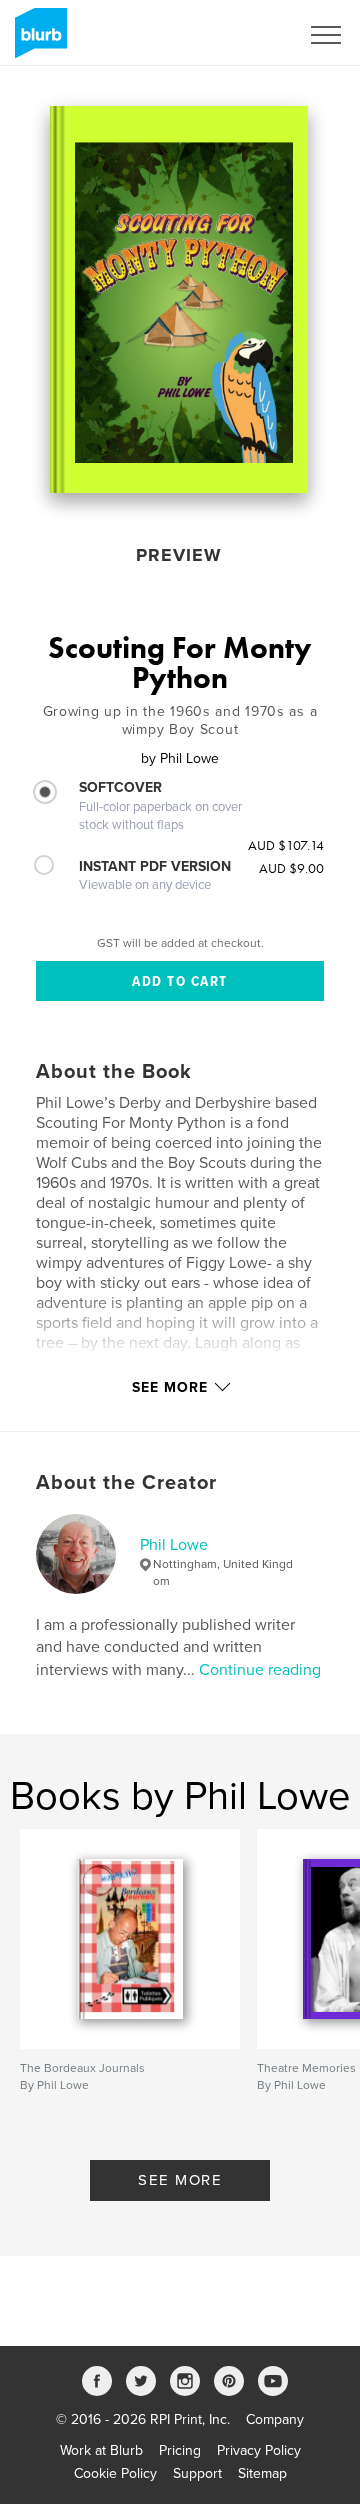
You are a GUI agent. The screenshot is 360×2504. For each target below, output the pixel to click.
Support (197, 2473)
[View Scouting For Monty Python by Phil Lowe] (179, 299)
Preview (179, 555)
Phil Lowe (174, 1545)
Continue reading (260, 1670)
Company (275, 2419)
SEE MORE (180, 2180)
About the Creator (126, 1483)
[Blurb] (37, 41)
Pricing (180, 2450)
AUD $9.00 (291, 868)
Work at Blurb (101, 2450)
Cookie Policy (115, 2473)
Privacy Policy (259, 2450)
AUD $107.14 (286, 845)
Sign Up (248, 35)
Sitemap (262, 2473)
